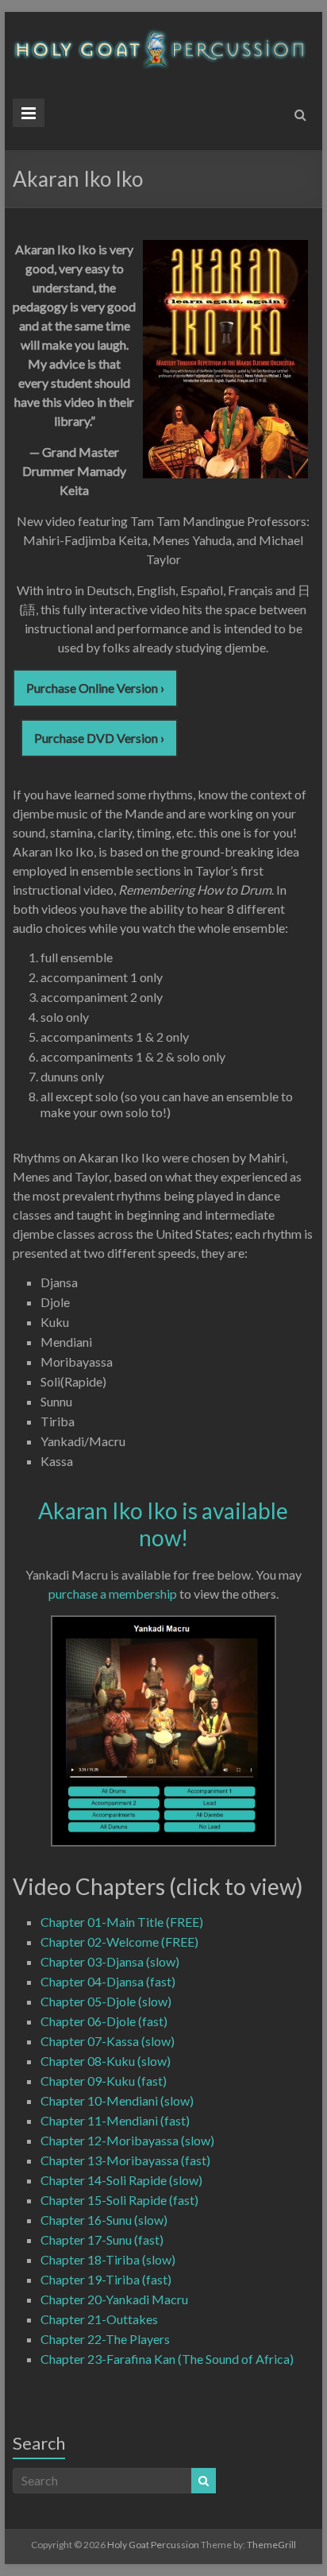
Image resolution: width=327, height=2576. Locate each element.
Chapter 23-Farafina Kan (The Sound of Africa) (167, 2359)
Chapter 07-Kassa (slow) (108, 2041)
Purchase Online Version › (95, 688)
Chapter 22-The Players (105, 2339)
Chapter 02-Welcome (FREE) (119, 1942)
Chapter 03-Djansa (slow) (110, 1961)
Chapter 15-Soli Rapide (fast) (119, 2200)
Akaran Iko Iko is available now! (163, 1524)
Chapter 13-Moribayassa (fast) (125, 2160)
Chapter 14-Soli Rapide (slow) (121, 2180)
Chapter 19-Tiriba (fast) (106, 2279)
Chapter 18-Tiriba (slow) (108, 2259)
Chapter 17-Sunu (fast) (102, 2239)
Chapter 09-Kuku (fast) (104, 2081)
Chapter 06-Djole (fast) (104, 2021)
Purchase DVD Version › (99, 738)
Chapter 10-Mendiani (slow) (117, 2100)
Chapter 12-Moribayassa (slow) (127, 2140)
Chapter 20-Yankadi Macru (114, 2299)
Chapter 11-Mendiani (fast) (115, 2120)
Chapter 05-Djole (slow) (106, 2001)
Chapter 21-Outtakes (99, 2319)
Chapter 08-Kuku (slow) (106, 2061)
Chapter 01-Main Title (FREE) (122, 1922)
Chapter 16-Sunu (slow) (104, 2220)
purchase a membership (113, 1594)
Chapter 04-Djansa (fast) (108, 1981)
